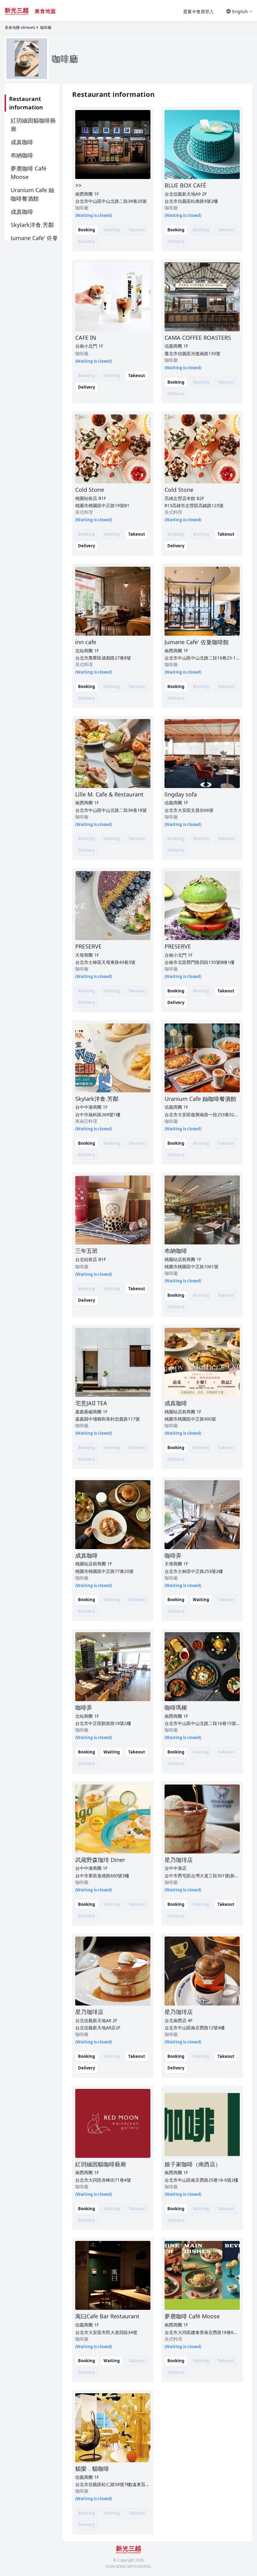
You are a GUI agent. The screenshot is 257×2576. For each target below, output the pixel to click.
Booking (87, 230)
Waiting (201, 1600)
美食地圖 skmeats (20, 27)
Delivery (87, 387)
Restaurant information (26, 103)
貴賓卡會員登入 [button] (198, 11)
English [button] (240, 11)
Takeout (137, 376)
